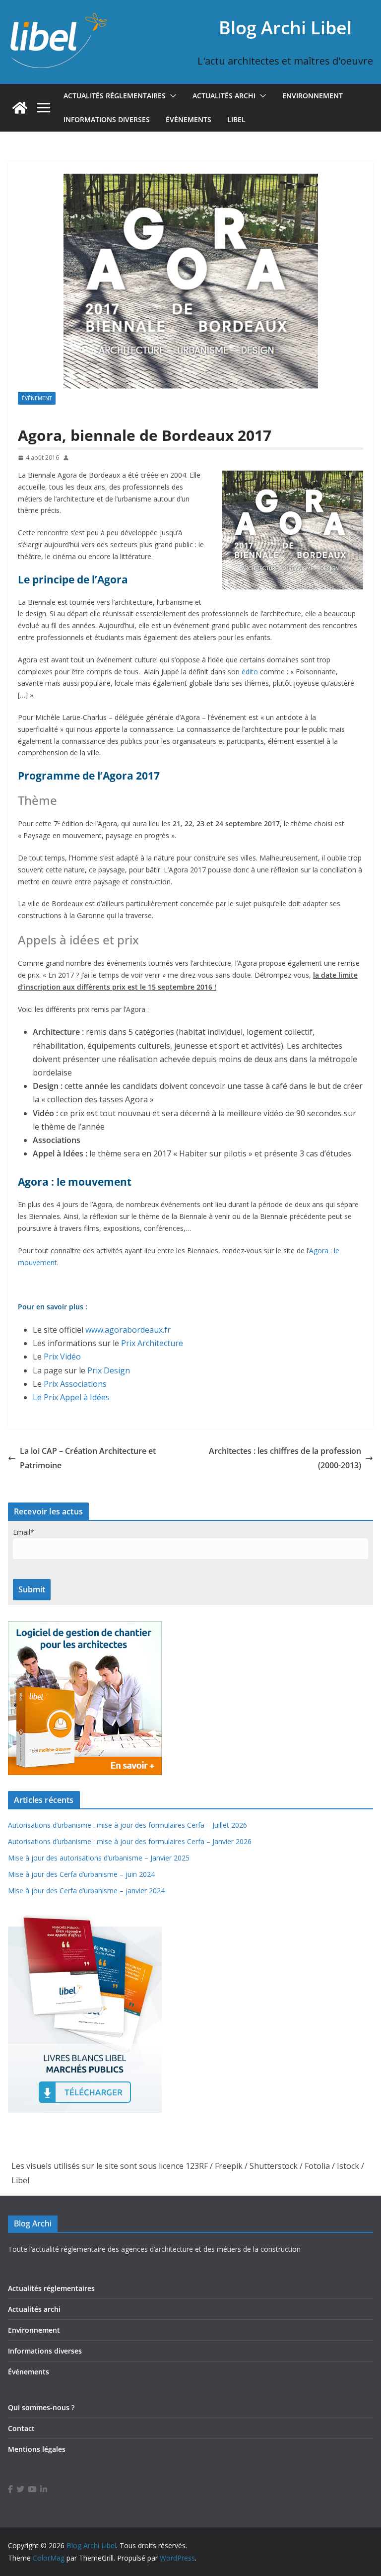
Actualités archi (34, 2309)
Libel (236, 119)
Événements (189, 119)
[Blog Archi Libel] (20, 108)
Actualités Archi (224, 96)
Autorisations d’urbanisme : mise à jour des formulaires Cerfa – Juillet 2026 (127, 1825)
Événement (37, 398)
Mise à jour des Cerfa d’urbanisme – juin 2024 (81, 1874)
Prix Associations (75, 1384)
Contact (21, 2428)
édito (250, 672)
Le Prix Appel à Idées (71, 1397)
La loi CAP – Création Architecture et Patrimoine (88, 1458)
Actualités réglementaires (115, 96)
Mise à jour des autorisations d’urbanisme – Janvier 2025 (99, 1858)
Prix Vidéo (62, 1357)
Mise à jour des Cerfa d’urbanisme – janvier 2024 (86, 1891)
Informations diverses (107, 119)
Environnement (313, 96)
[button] (171, 96)
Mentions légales (37, 2449)
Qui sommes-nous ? (41, 2407)
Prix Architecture (152, 1343)
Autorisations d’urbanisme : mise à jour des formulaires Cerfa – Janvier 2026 (130, 1841)
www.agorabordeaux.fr (128, 1330)
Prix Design (109, 1370)
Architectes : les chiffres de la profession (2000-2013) (285, 1458)
